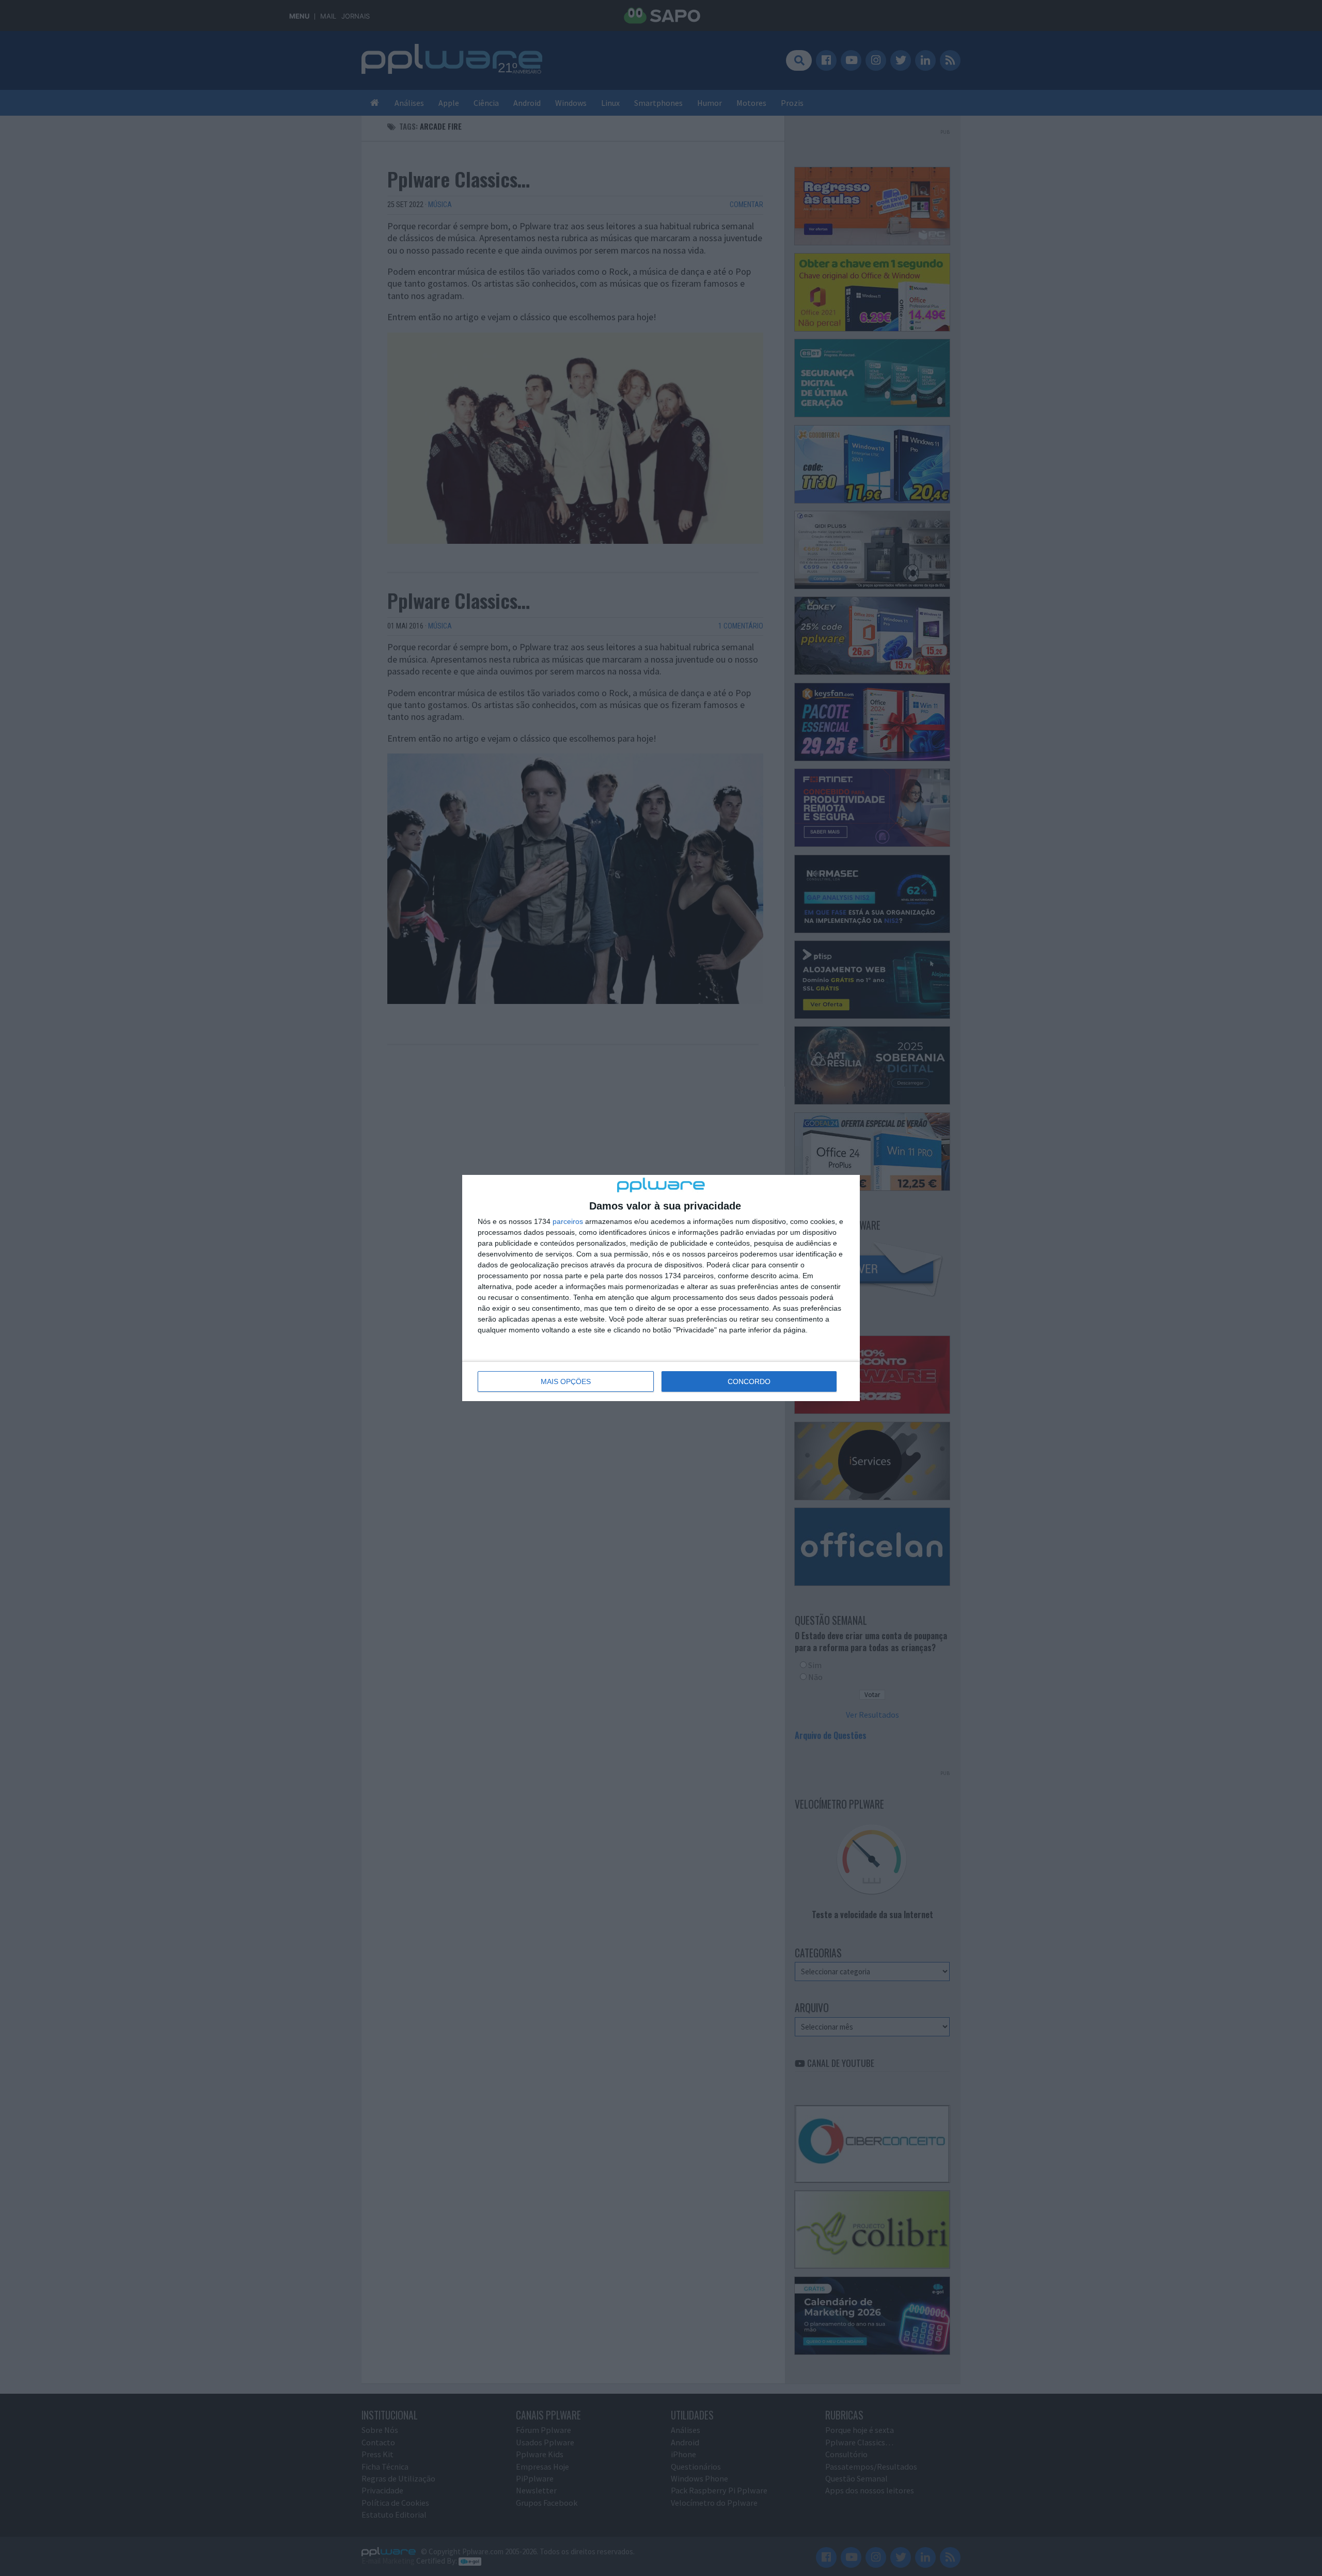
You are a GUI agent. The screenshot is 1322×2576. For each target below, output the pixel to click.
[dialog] (661, 1288)
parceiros (568, 1221)
